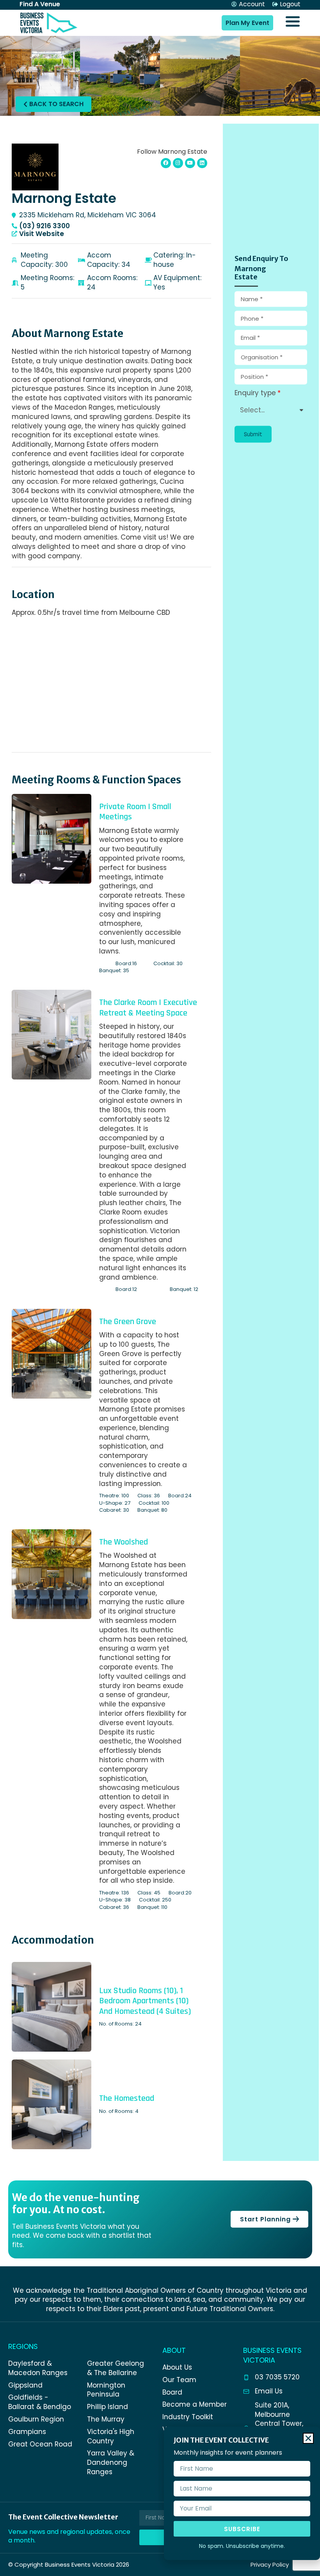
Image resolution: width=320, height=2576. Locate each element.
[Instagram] (178, 163)
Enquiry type (255, 393)
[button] (253, 434)
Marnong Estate (64, 198)
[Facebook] (166, 163)
